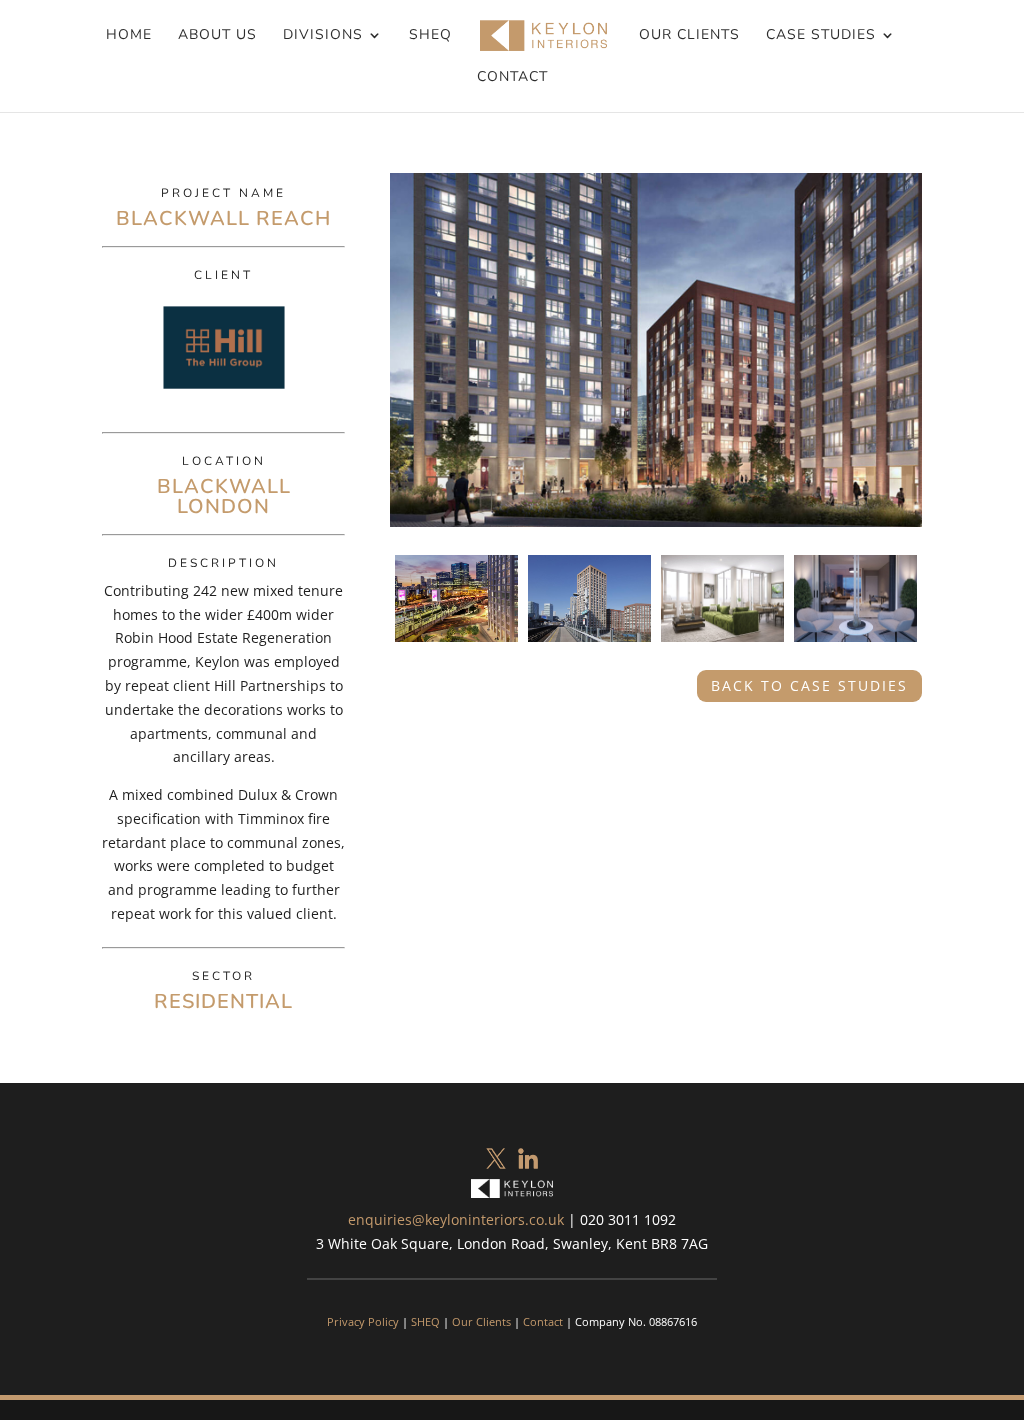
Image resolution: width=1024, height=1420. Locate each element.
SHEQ (430, 36)
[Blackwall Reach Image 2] (456, 646)
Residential (223, 1001)
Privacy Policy (363, 1321)
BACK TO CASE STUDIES (809, 685)
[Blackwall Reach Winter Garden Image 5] (855, 646)
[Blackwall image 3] (589, 646)
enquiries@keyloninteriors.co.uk (456, 1219)
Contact (512, 78)
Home (129, 36)
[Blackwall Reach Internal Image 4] (722, 646)
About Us (217, 36)
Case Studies (821, 36)
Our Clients (689, 36)
